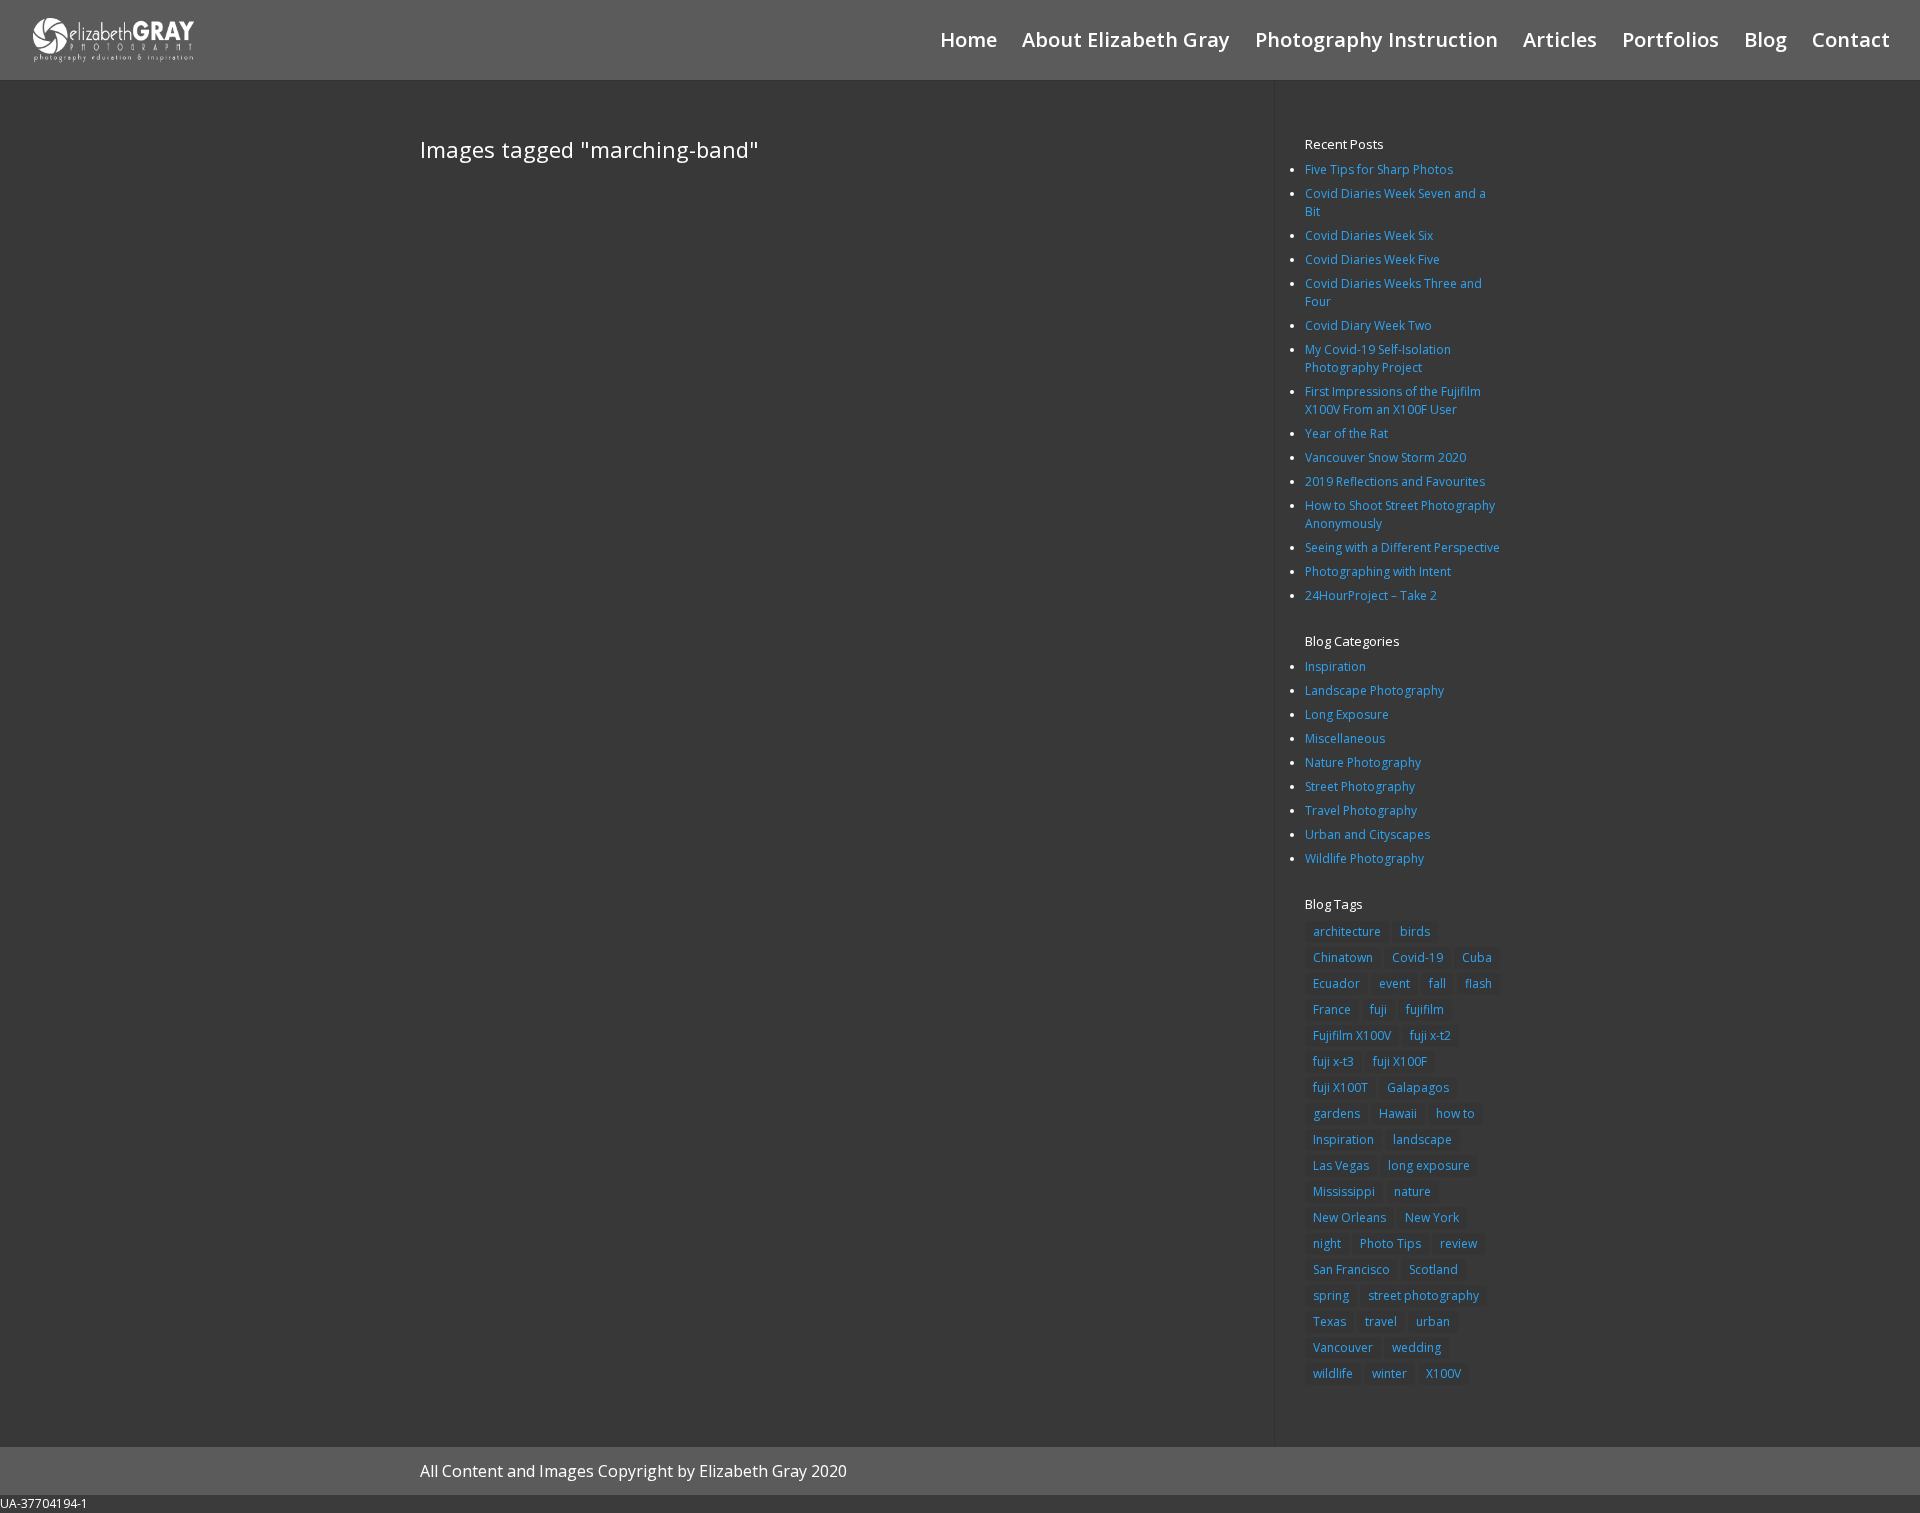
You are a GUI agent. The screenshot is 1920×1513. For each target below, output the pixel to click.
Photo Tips (1390, 1243)
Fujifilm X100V (1352, 1035)
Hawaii (1398, 1113)
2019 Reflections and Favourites (1395, 481)
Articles (1560, 43)
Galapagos (1418, 1087)
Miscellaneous (1345, 738)
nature (1412, 1191)
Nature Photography (1363, 762)
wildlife (1333, 1373)
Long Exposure (1347, 714)
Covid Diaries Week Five (1372, 259)
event (1394, 983)
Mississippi (1344, 1191)
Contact (1851, 43)
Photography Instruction (1376, 43)
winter (1389, 1373)
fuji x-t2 (1430, 1035)
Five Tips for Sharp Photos (1379, 169)
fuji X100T (1340, 1087)
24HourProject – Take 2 (1371, 595)
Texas (1329, 1321)
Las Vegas (1341, 1165)
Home (968, 43)
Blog (1765, 43)
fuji (1378, 1009)
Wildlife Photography (1364, 858)
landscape (1422, 1139)
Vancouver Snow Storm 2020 (1385, 457)
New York (1432, 1217)
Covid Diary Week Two (1368, 325)
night (1327, 1243)
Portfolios (1670, 43)
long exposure (1429, 1165)
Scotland (1433, 1269)
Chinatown (1343, 957)
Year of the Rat (1346, 433)
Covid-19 (1417, 957)
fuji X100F (1400, 1061)
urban (1433, 1321)
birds (1415, 931)
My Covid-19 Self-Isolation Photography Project (1378, 358)
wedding (1416, 1347)
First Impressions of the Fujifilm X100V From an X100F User (1393, 400)
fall (1437, 983)
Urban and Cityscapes (1367, 834)
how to (1455, 1113)
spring (1331, 1295)
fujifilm (1425, 1009)
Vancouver (1343, 1347)
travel (1381, 1321)
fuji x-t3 (1333, 1061)
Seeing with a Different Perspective (1402, 547)
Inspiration (1335, 666)
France (1332, 1009)
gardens (1336, 1113)
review (1458, 1243)
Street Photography (1360, 786)
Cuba (1477, 957)
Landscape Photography (1374, 690)
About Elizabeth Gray (1126, 43)
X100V (1443, 1373)
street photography (1423, 1295)
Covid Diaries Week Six (1369, 235)
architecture (1347, 931)
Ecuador (1336, 983)
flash (1478, 983)
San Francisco (1351, 1269)
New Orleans (1349, 1217)
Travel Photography (1361, 810)
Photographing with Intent (1378, 571)
